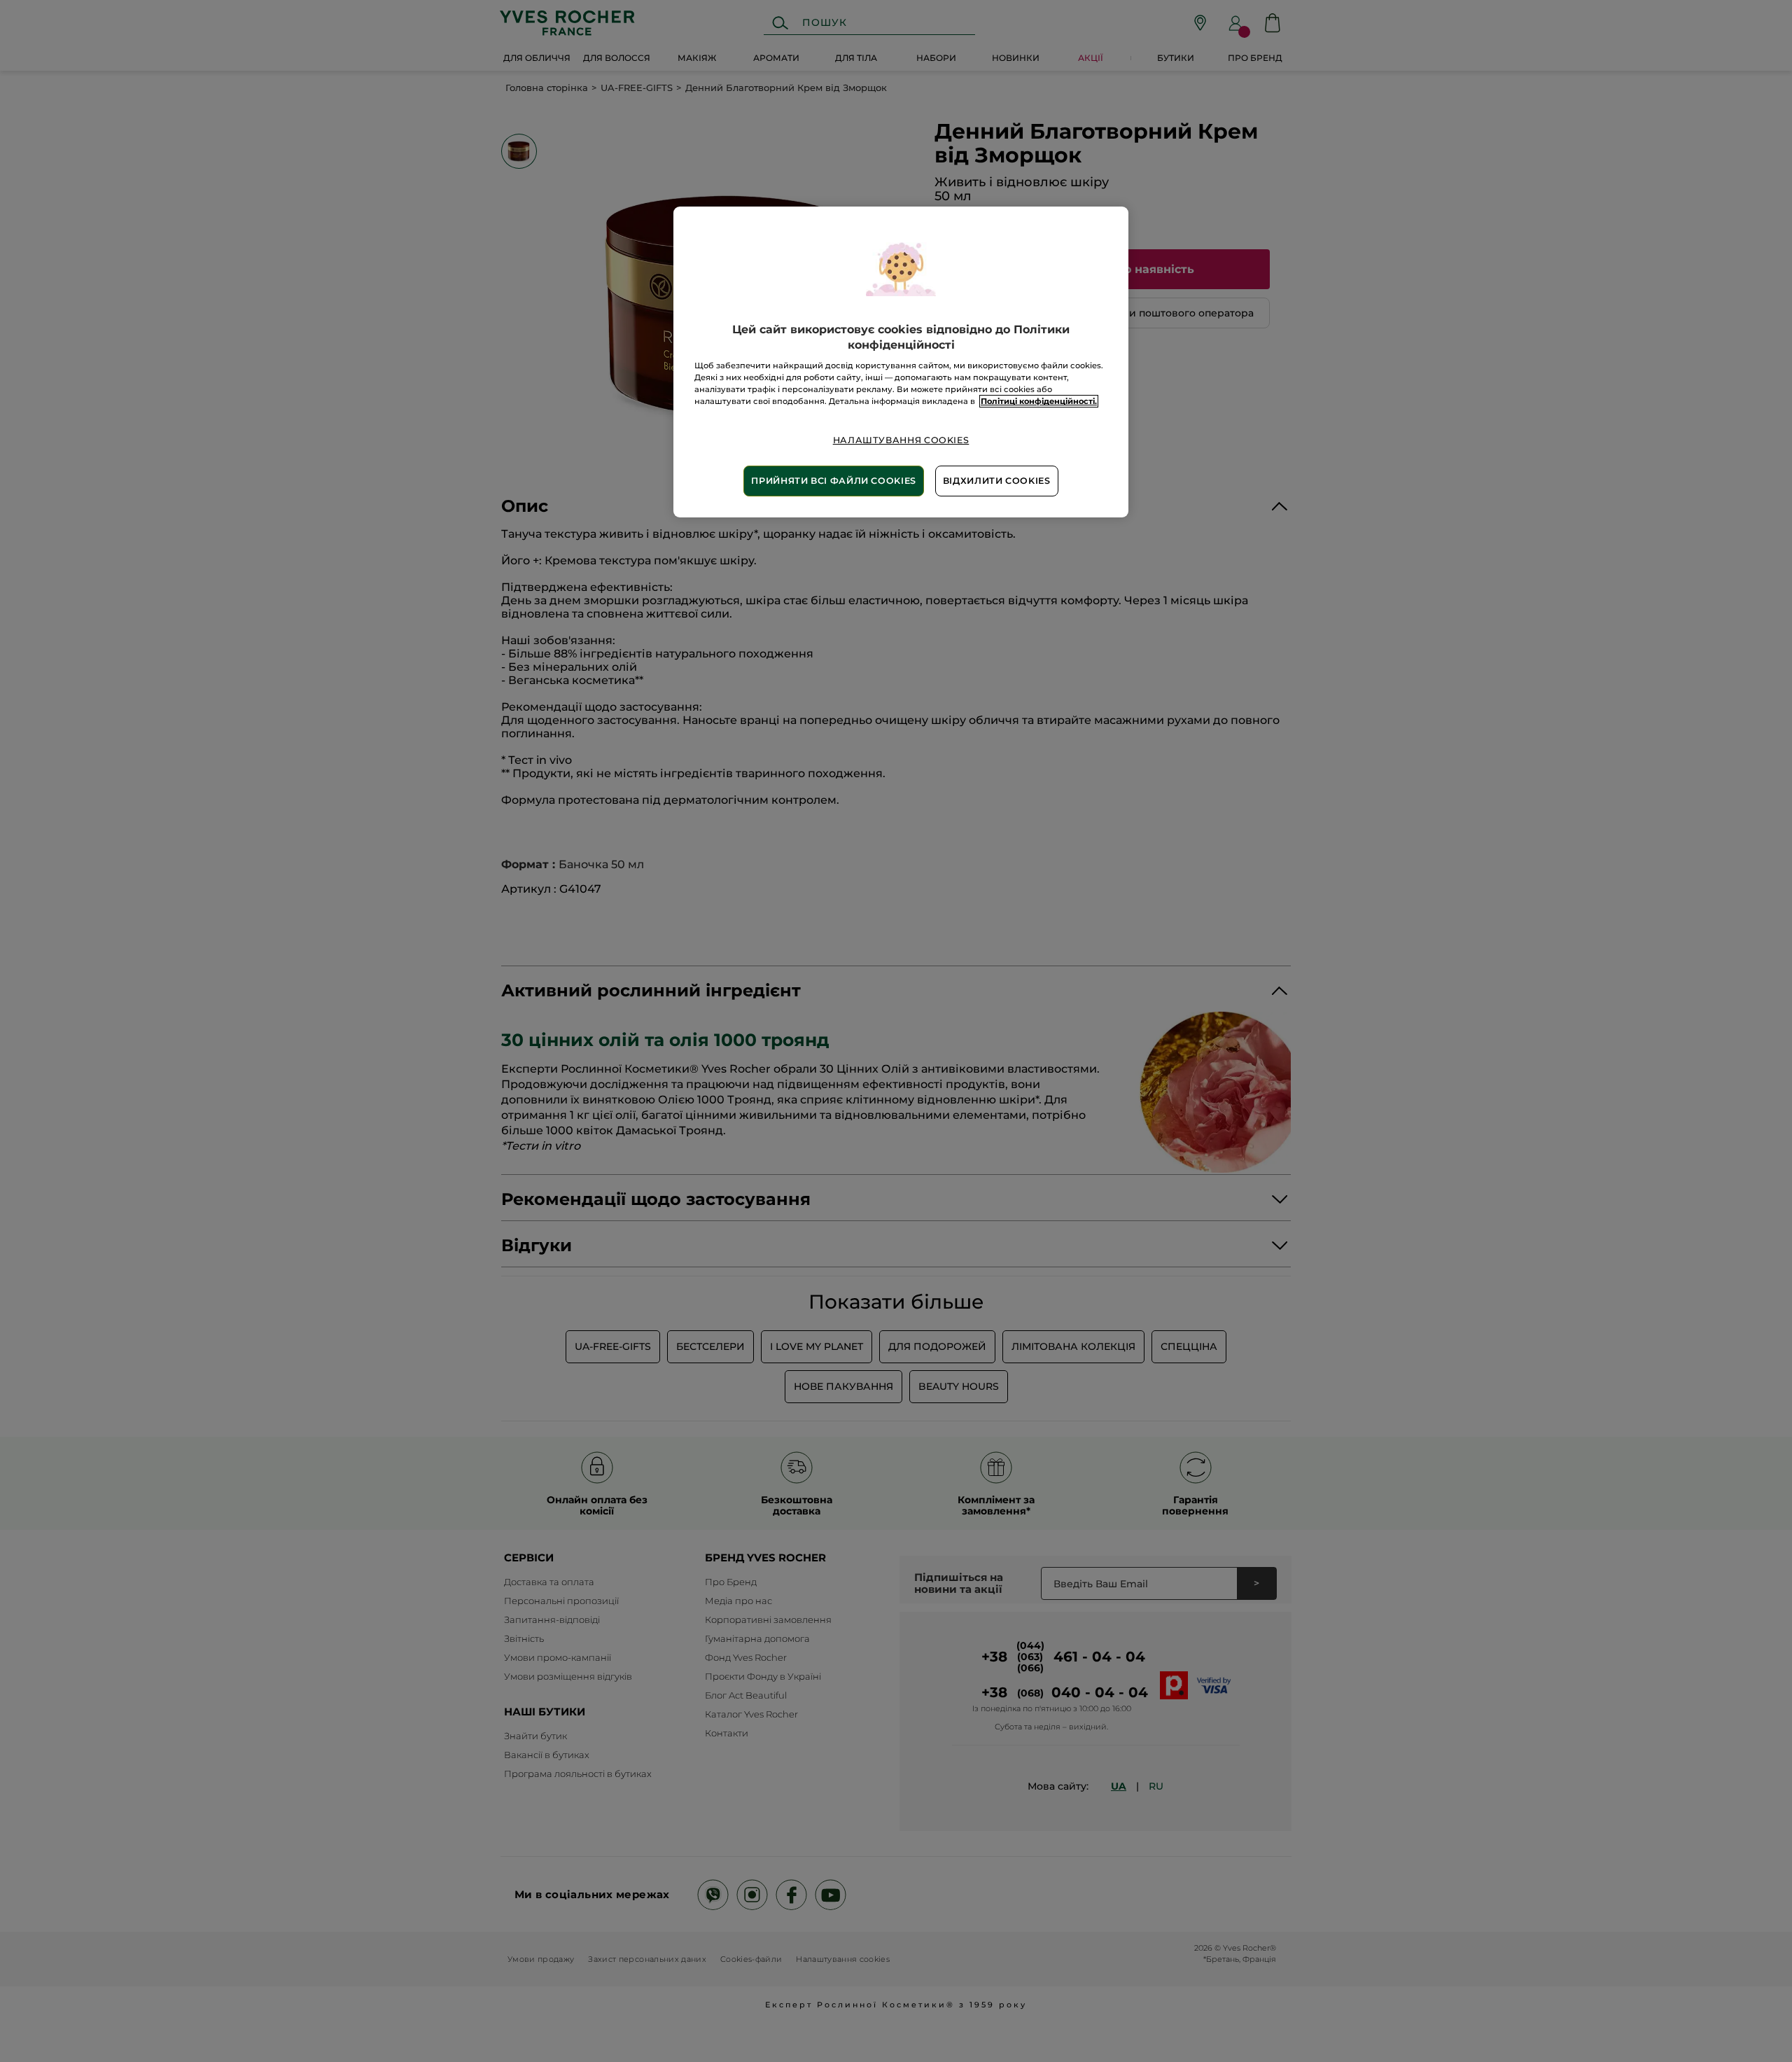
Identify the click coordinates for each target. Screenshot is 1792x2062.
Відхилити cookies (997, 481)
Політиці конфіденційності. (1039, 401)
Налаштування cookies (901, 440)
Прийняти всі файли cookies (833, 481)
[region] (901, 362)
